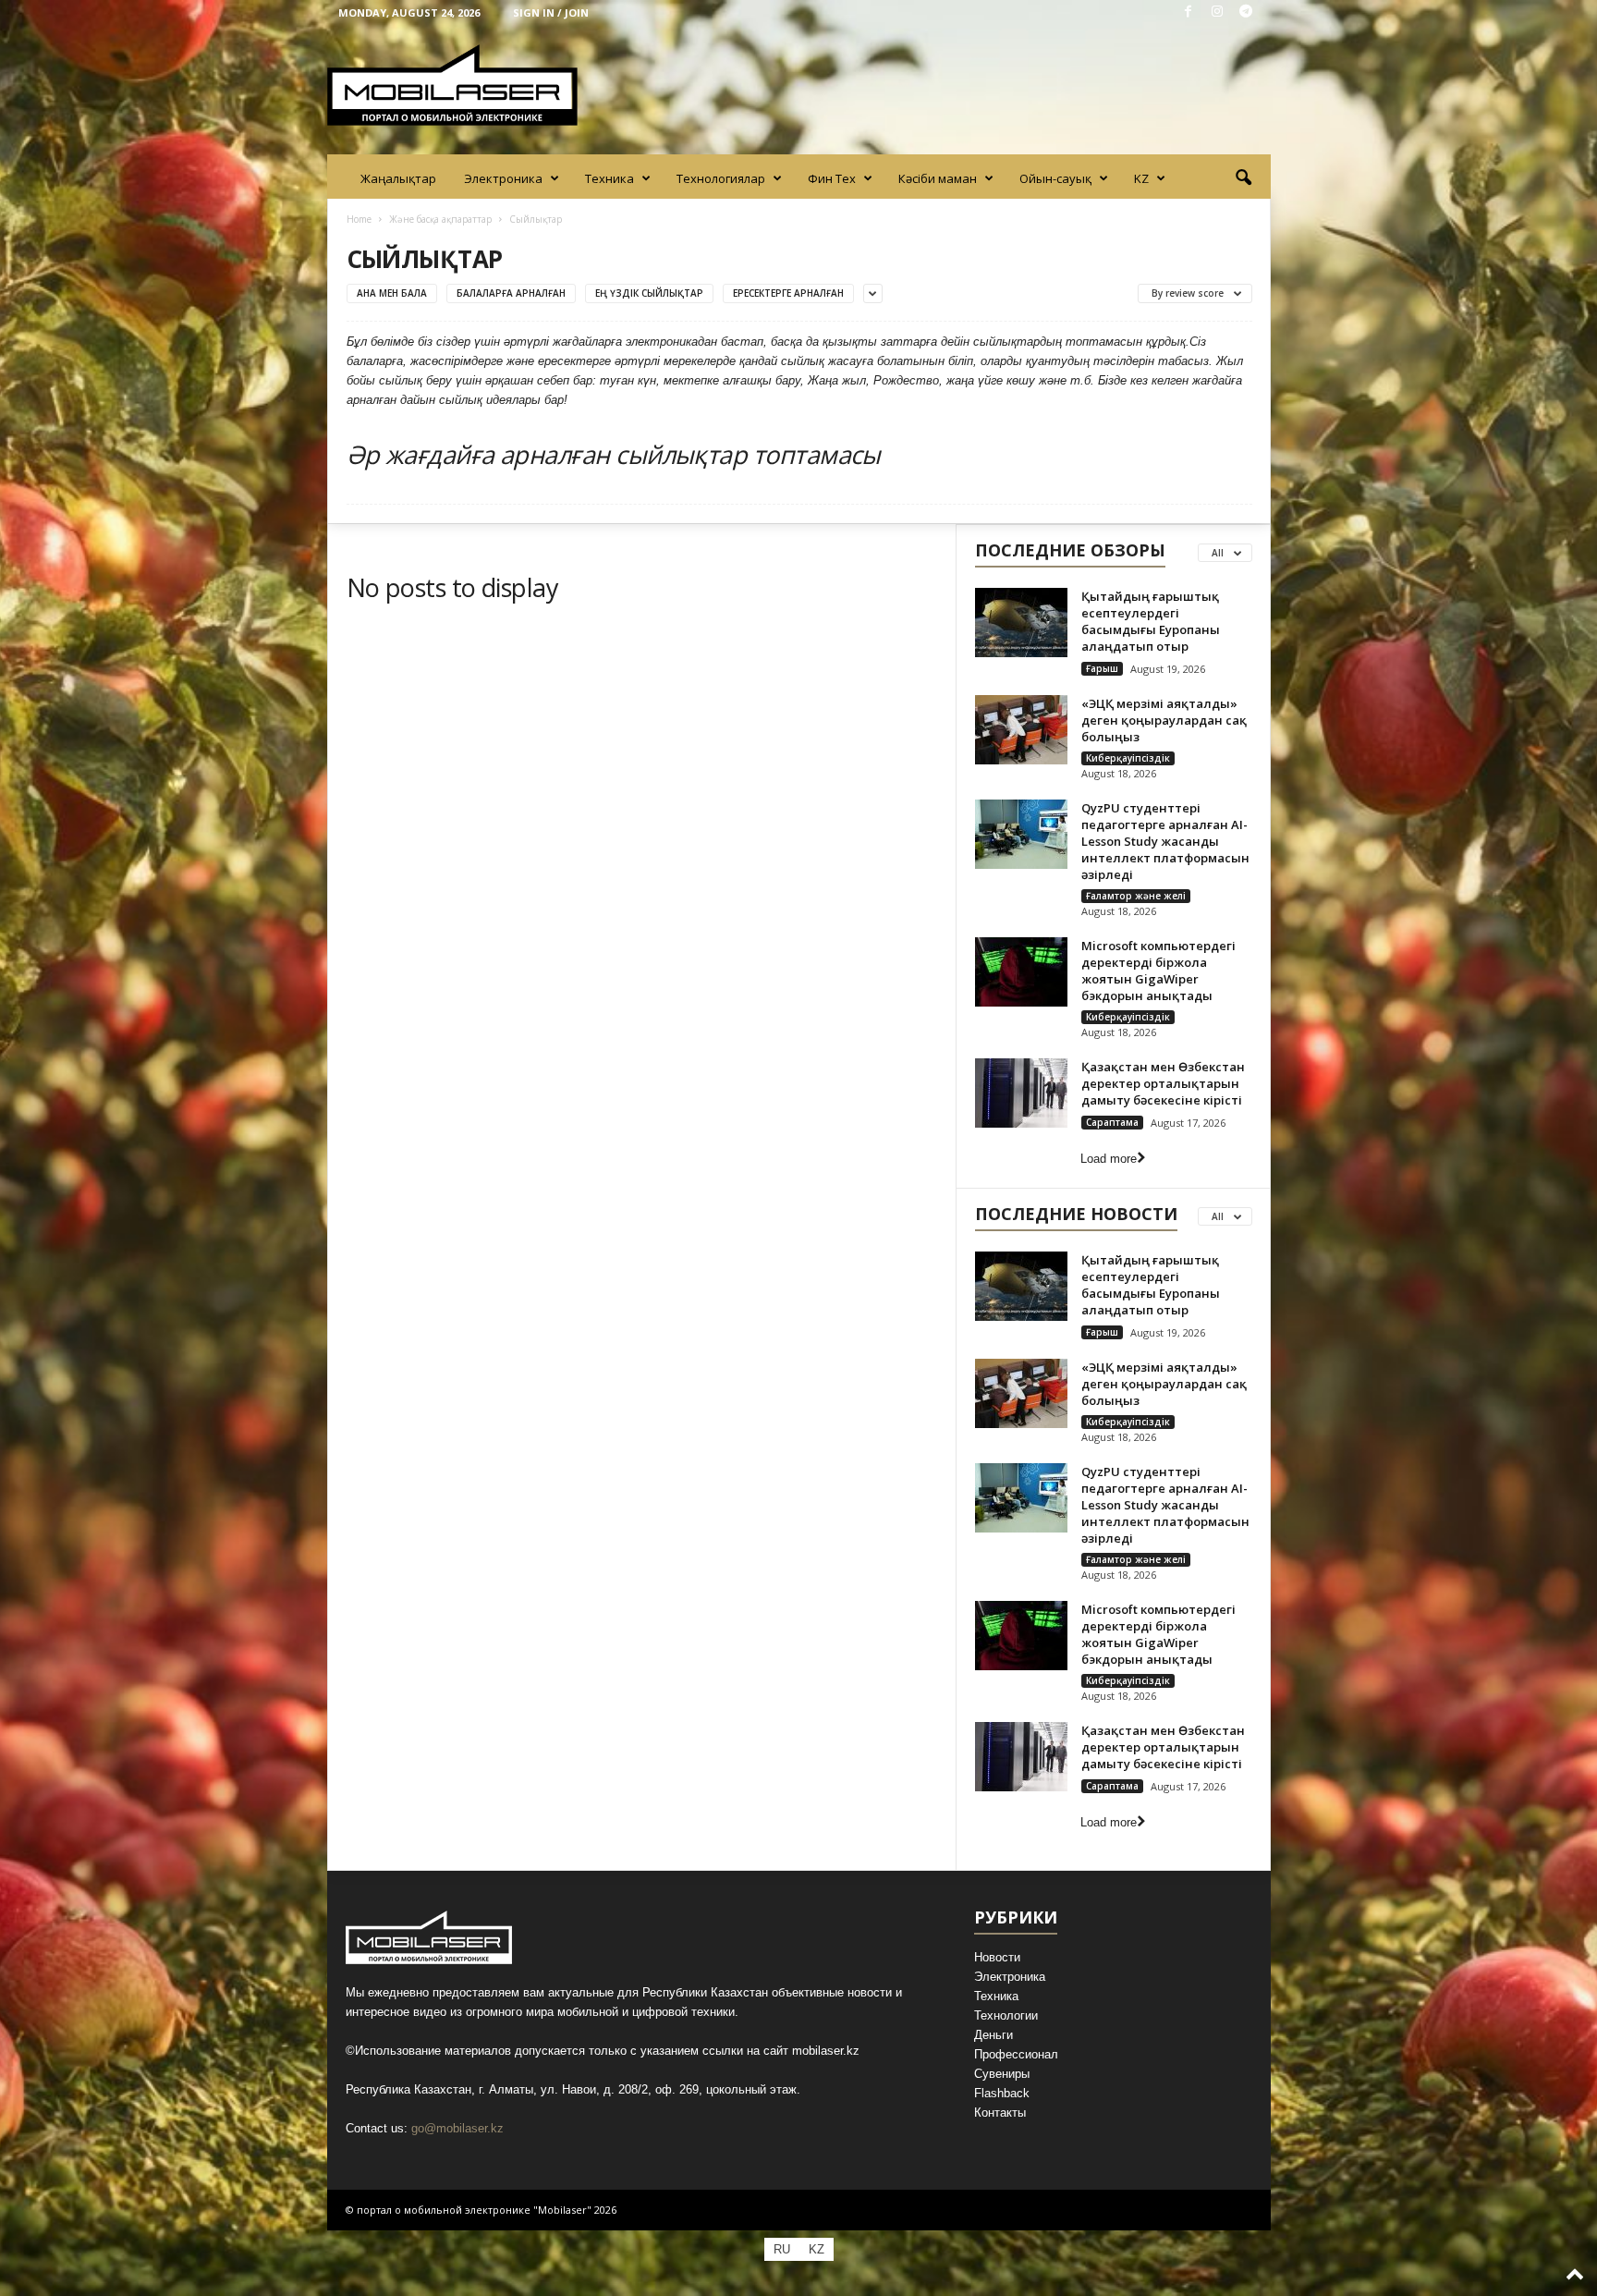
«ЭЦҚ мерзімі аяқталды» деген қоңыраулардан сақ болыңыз (1164, 720)
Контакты (1000, 2113)
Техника (610, 178)
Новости (997, 1957)
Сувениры (1002, 2074)
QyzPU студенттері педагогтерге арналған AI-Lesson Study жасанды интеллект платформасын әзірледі (1165, 841)
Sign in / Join (551, 12)
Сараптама (1112, 1122)
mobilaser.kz (826, 2051)
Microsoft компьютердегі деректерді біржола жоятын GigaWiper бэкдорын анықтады (1158, 971)
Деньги (994, 2035)
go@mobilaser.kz (457, 2128)
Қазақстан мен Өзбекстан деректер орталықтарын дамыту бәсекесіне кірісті (1163, 1083)
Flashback (1002, 2093)
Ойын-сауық (1055, 178)
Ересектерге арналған (788, 293)
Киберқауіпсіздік (1128, 758)
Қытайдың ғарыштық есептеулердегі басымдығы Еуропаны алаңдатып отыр (1151, 621)
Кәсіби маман (938, 178)
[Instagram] (1217, 12)
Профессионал (1016, 2054)
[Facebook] (1189, 12)
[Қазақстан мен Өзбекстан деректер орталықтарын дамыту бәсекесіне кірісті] (1021, 1093)
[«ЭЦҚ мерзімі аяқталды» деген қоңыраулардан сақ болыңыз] (1021, 730)
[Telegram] (1246, 12)
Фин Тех (832, 178)
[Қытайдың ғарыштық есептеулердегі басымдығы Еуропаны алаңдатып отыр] (1021, 623)
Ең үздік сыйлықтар (649, 293)
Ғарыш (1102, 668)
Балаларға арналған (511, 293)
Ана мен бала (392, 293)
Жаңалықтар (398, 178)
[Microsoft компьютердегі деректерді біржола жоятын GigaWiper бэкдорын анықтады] (1021, 972)
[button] (1243, 178)
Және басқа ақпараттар (440, 219)
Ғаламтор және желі (1136, 896)
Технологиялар (721, 178)
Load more (1109, 1159)
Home (359, 219)
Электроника (503, 178)
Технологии (1006, 2015)
